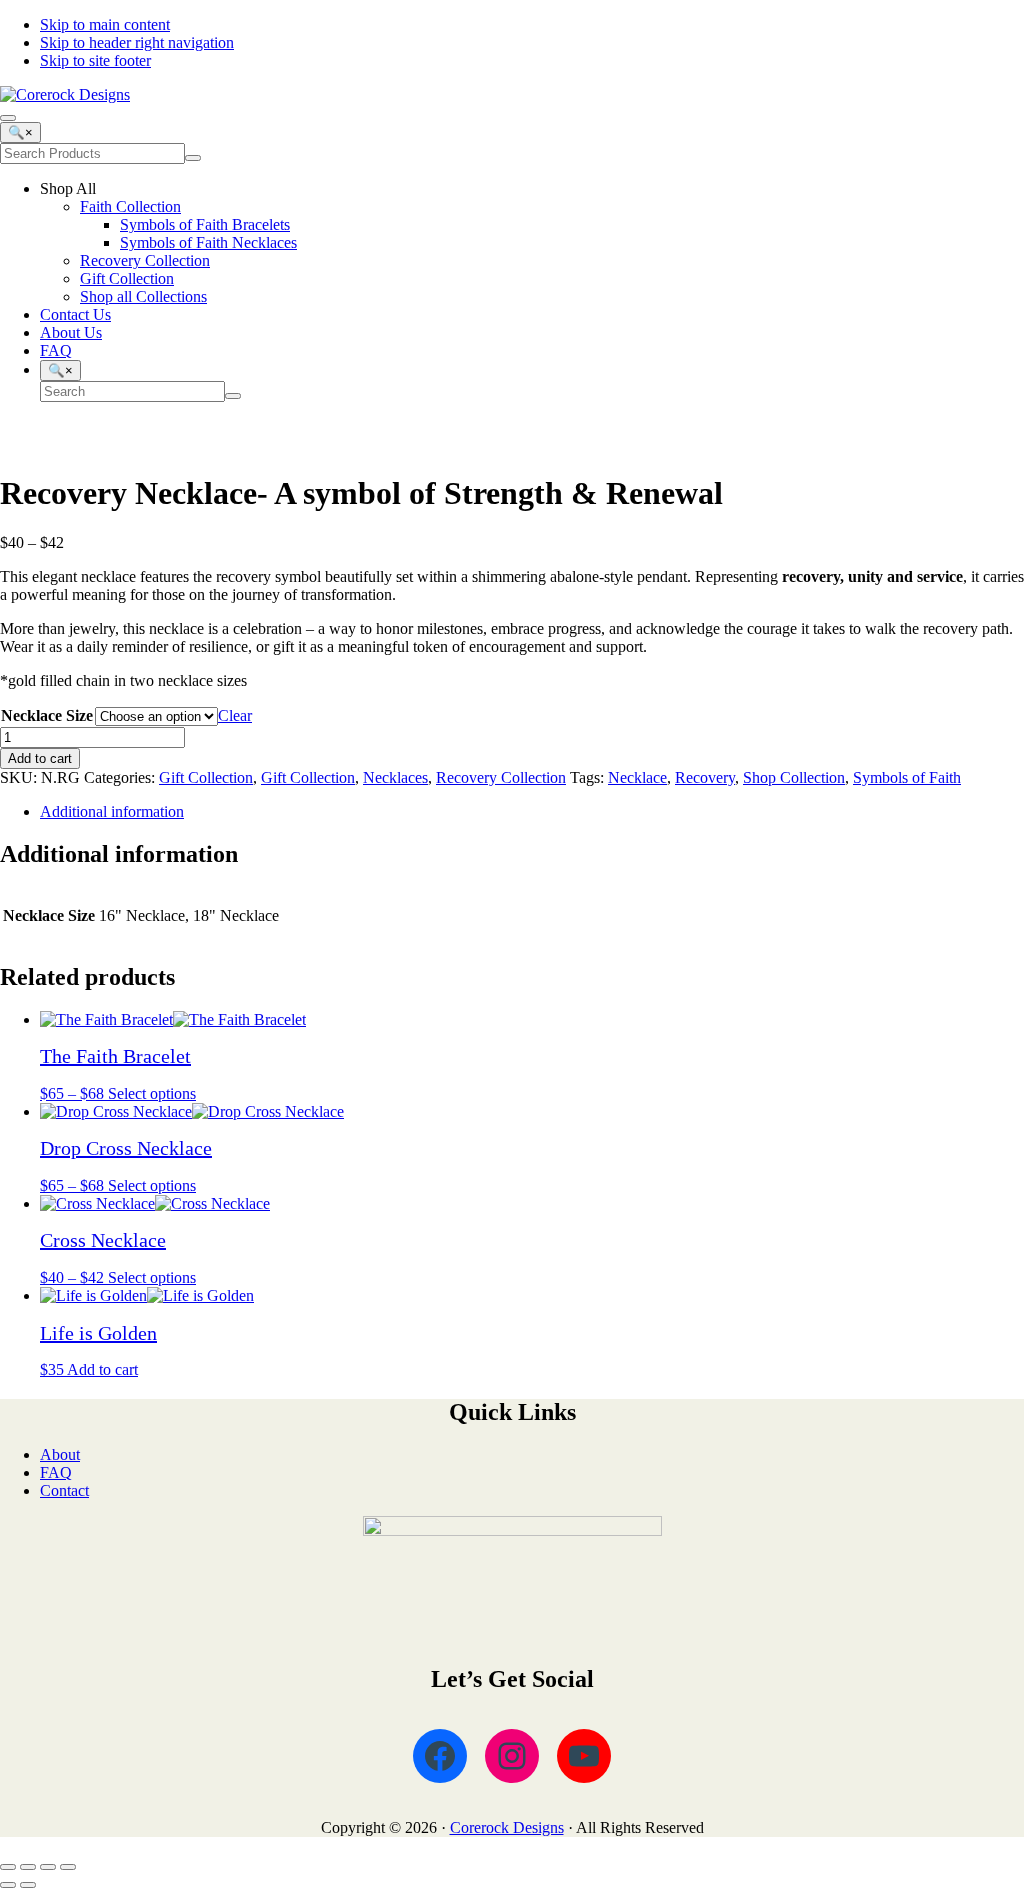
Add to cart (40, 758)
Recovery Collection (501, 777)
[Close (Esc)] (68, 1867)
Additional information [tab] (112, 811)
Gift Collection (206, 777)
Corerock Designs (507, 1827)
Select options (152, 1093)
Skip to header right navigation (137, 42)
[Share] (48, 1867)
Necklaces (395, 777)
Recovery (705, 777)
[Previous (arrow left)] (8, 1885)
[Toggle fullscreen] (28, 1867)
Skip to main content (105, 24)
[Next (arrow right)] (28, 1885)
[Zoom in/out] (8, 1867)
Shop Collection (794, 777)
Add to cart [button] (102, 1369)
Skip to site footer (95, 60)
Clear (235, 715)
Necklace (637, 777)
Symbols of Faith (907, 777)
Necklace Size (47, 715)
